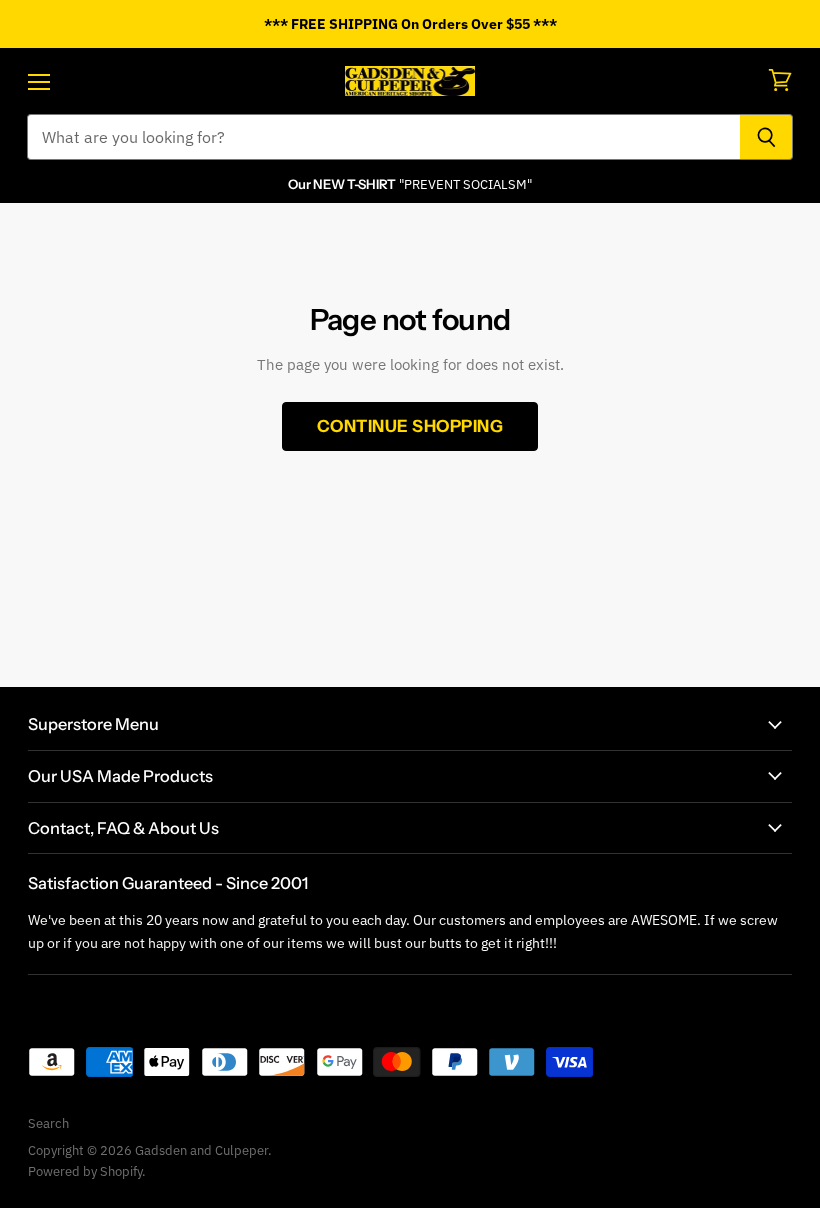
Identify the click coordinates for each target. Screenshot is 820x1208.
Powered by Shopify (85, 1171)
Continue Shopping (410, 426)
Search (48, 1123)
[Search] (766, 137)
